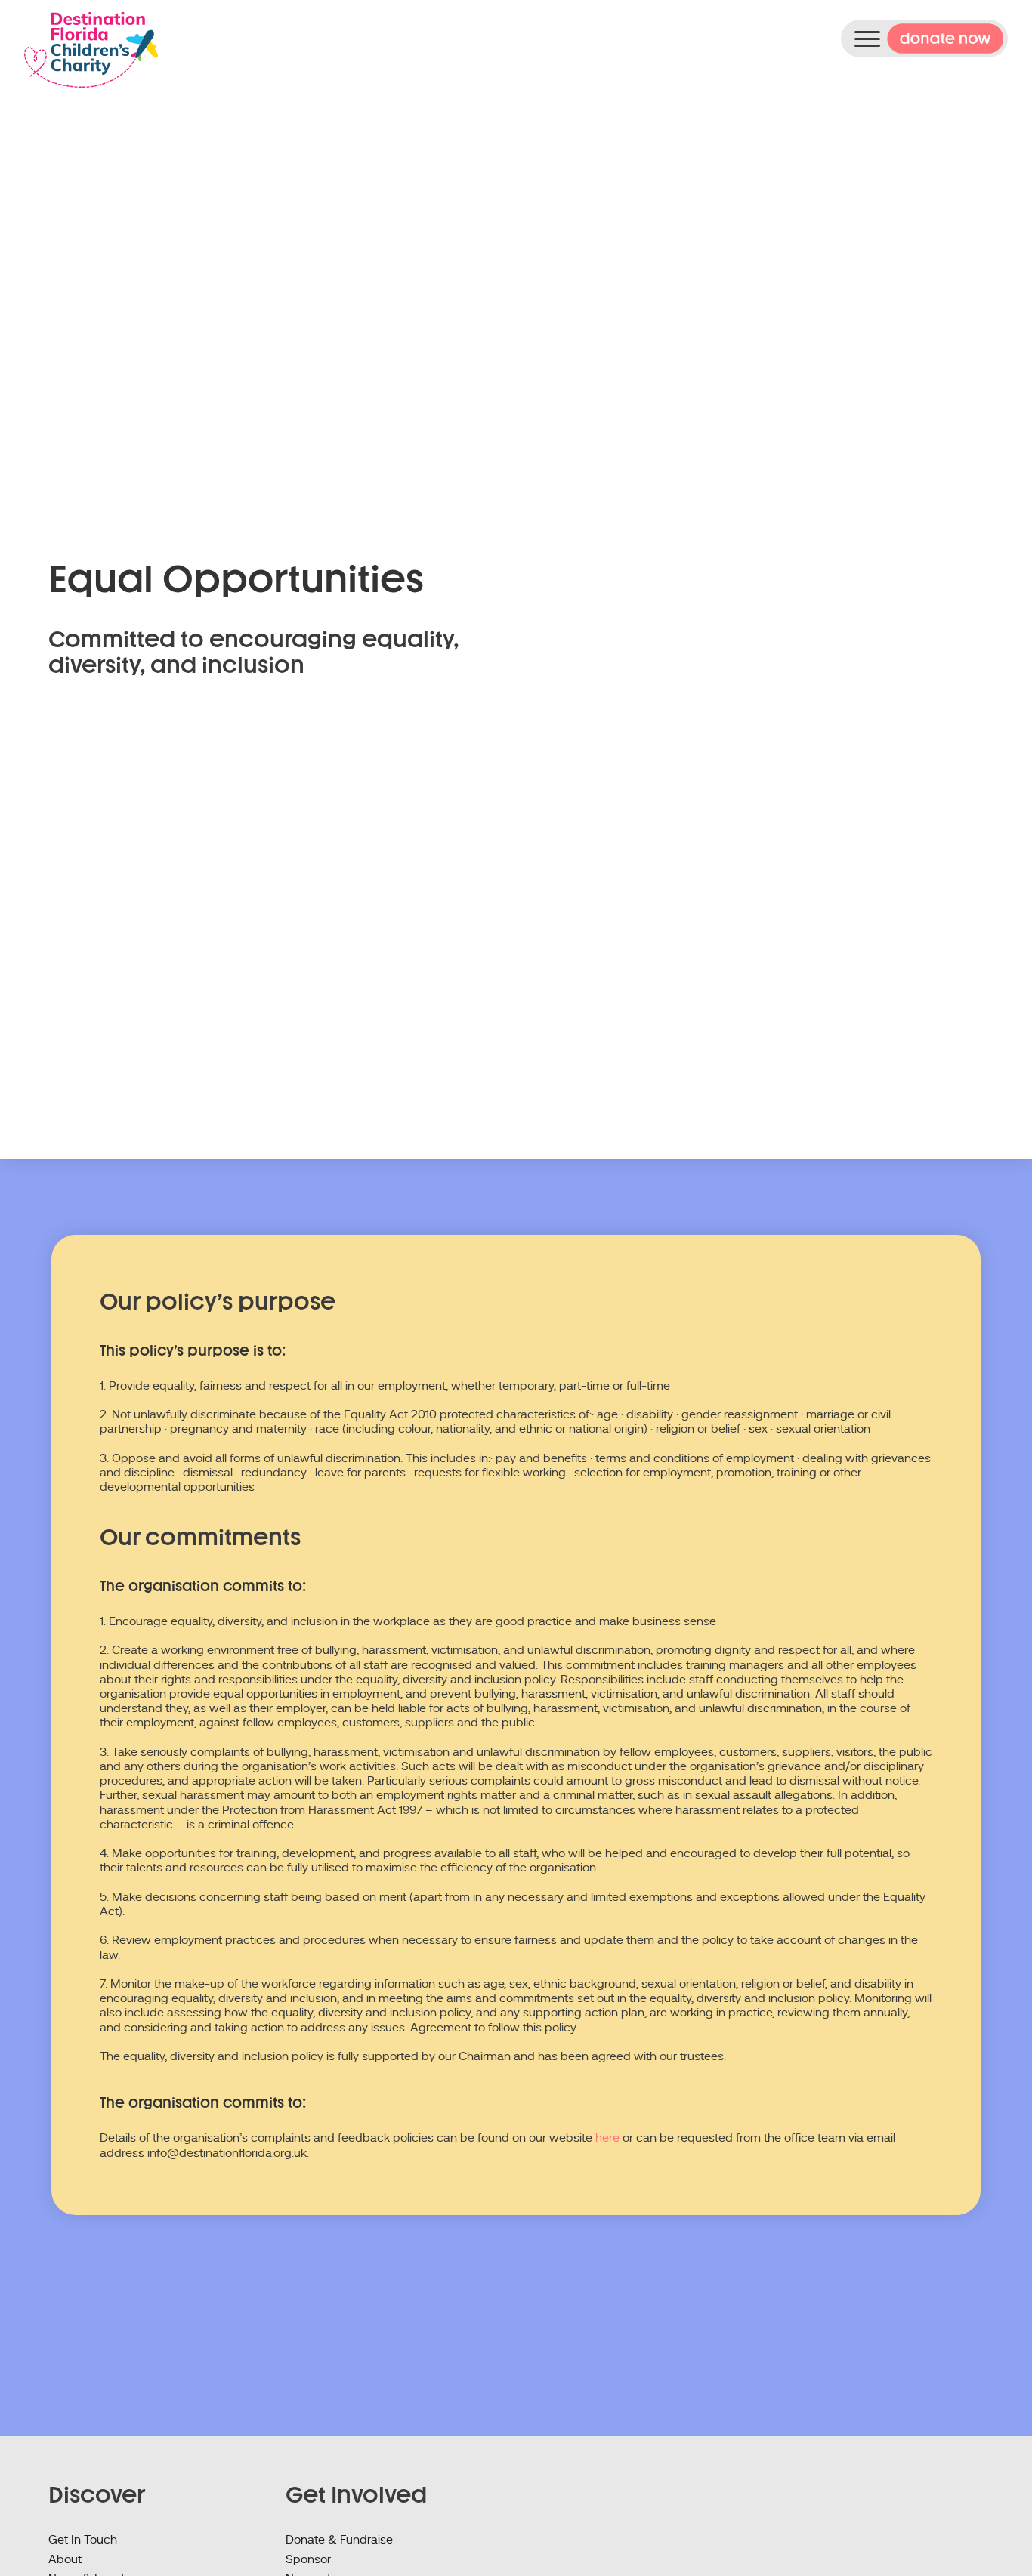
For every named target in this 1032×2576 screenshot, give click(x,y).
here (607, 2138)
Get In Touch (83, 2540)
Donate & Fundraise (339, 2540)
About (65, 2559)
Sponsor (308, 2559)
